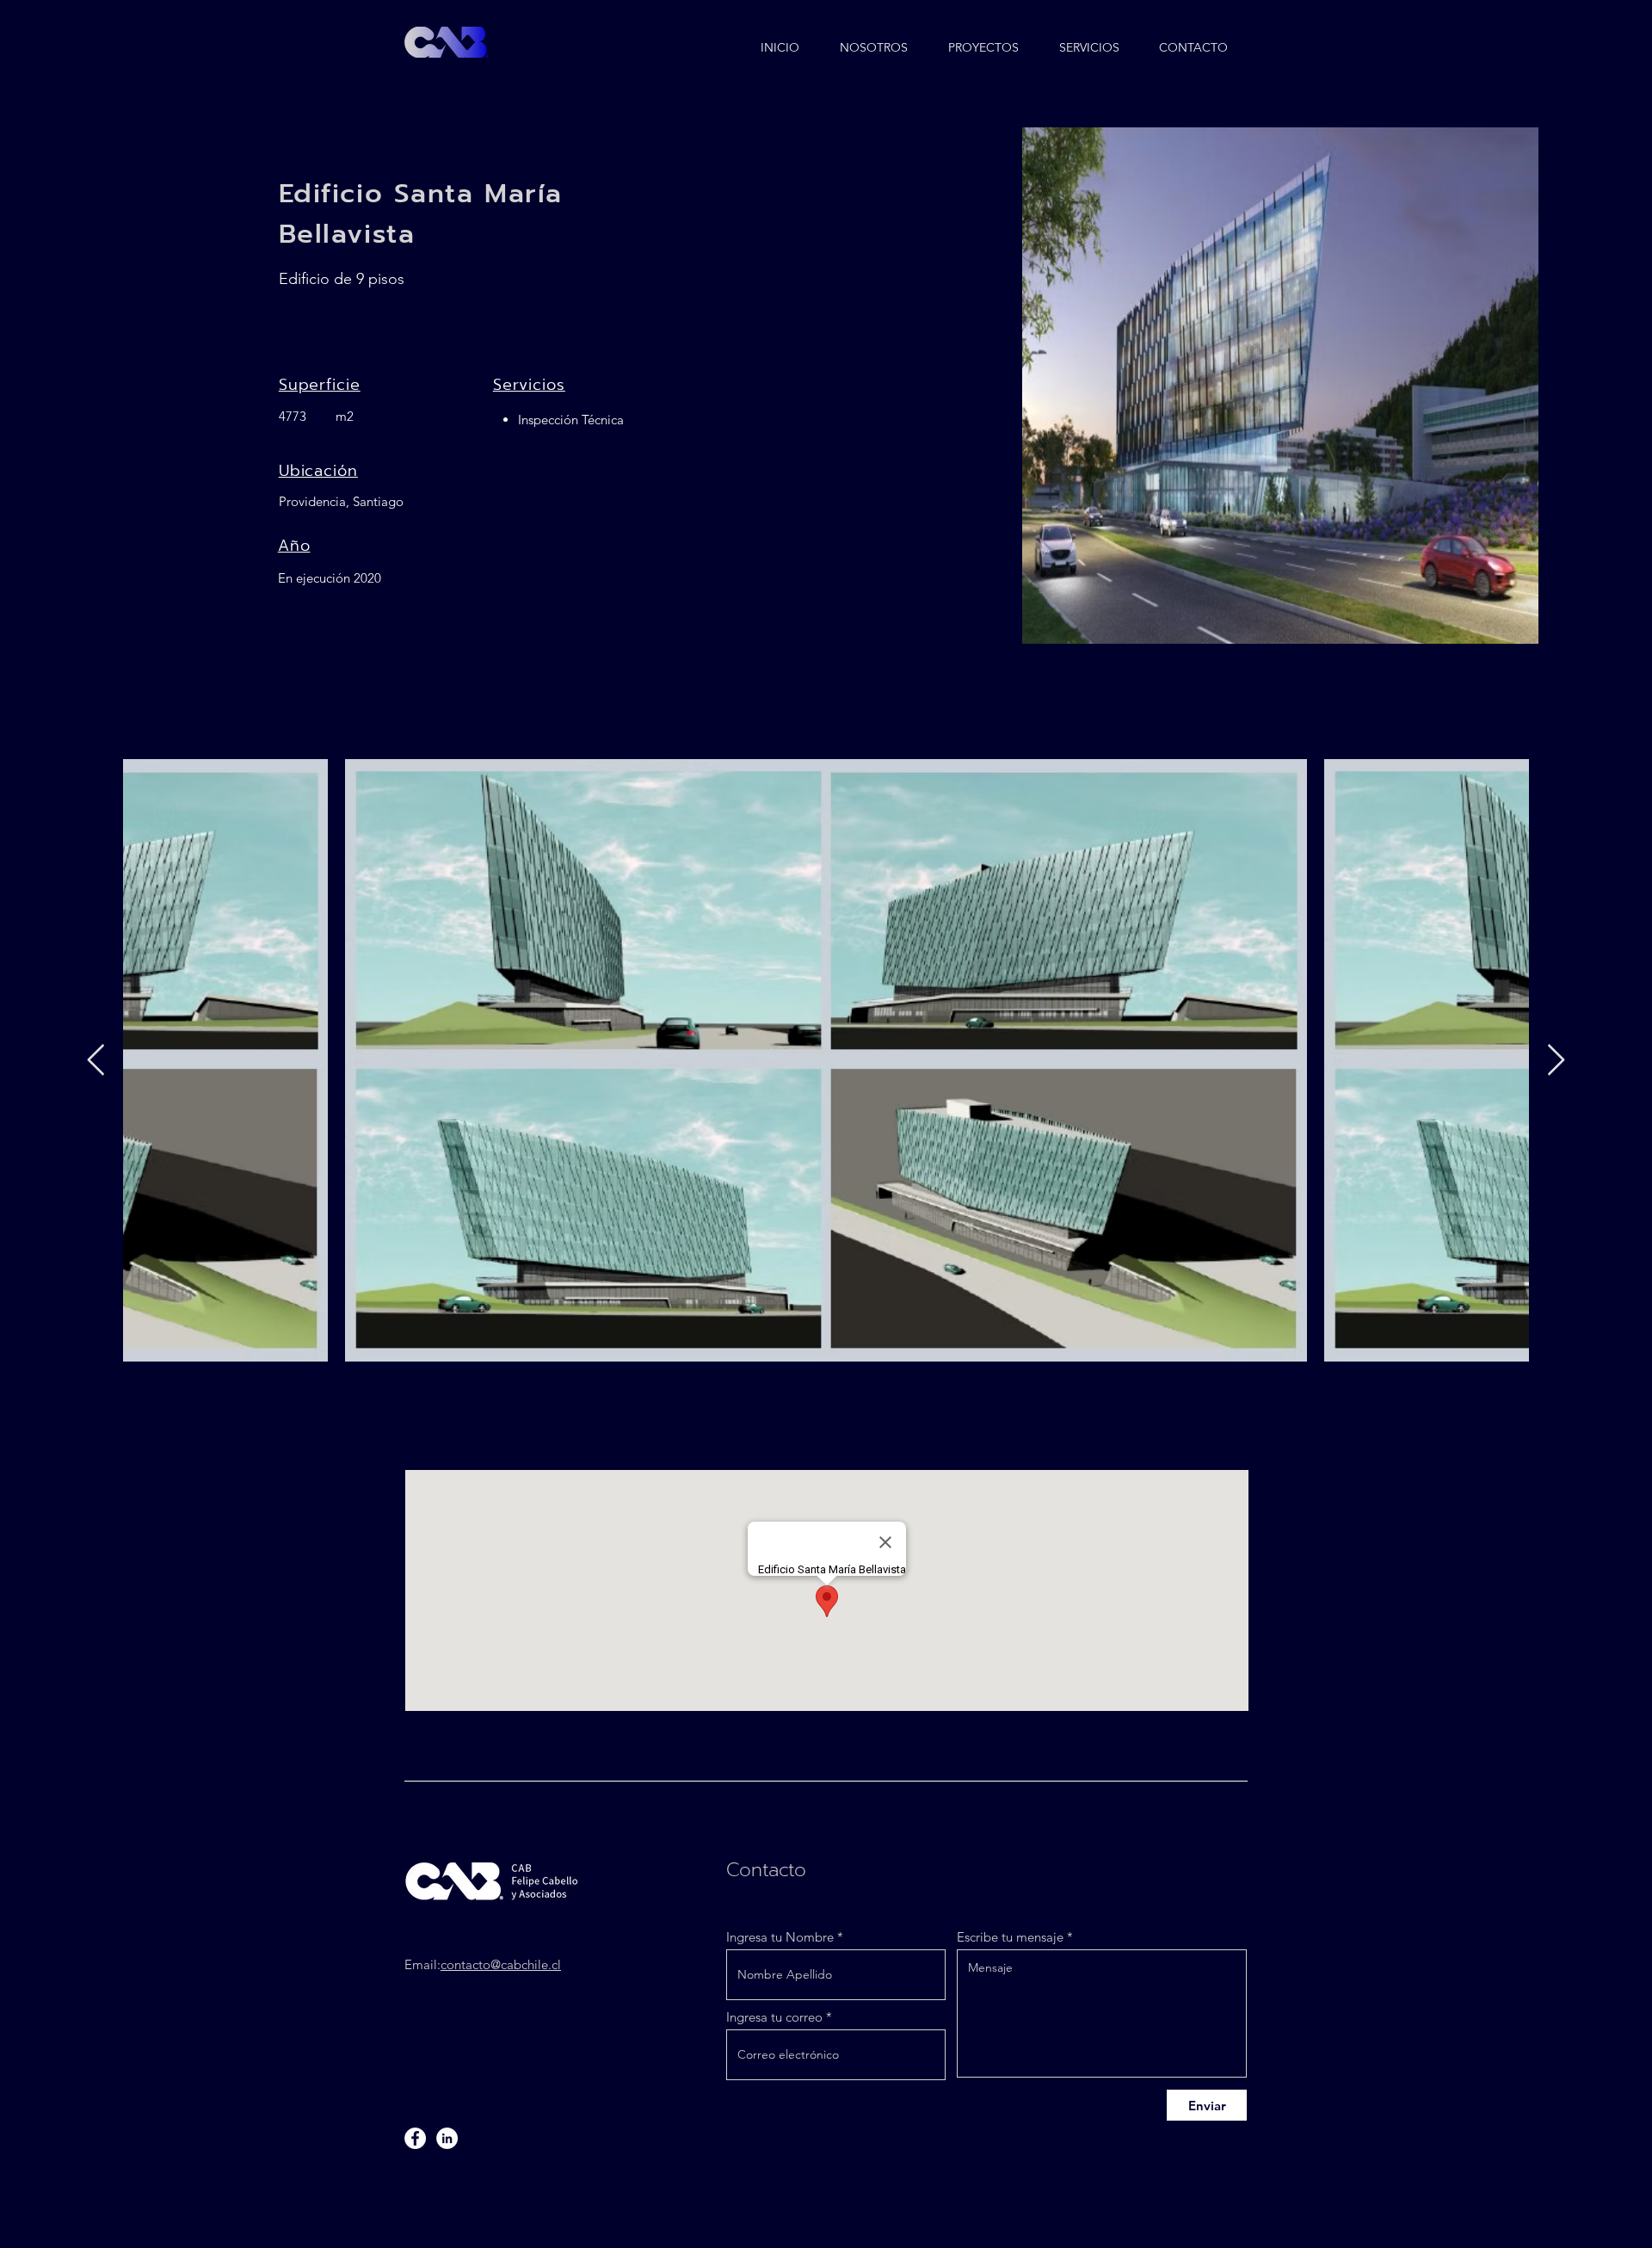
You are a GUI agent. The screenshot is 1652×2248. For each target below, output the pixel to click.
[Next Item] (1556, 1061)
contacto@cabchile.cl (501, 1964)
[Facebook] (415, 2138)
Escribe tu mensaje (1010, 1937)
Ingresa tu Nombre (780, 1937)
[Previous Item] (96, 1061)
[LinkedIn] (447, 2138)
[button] (984, 40)
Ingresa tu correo (774, 2017)
